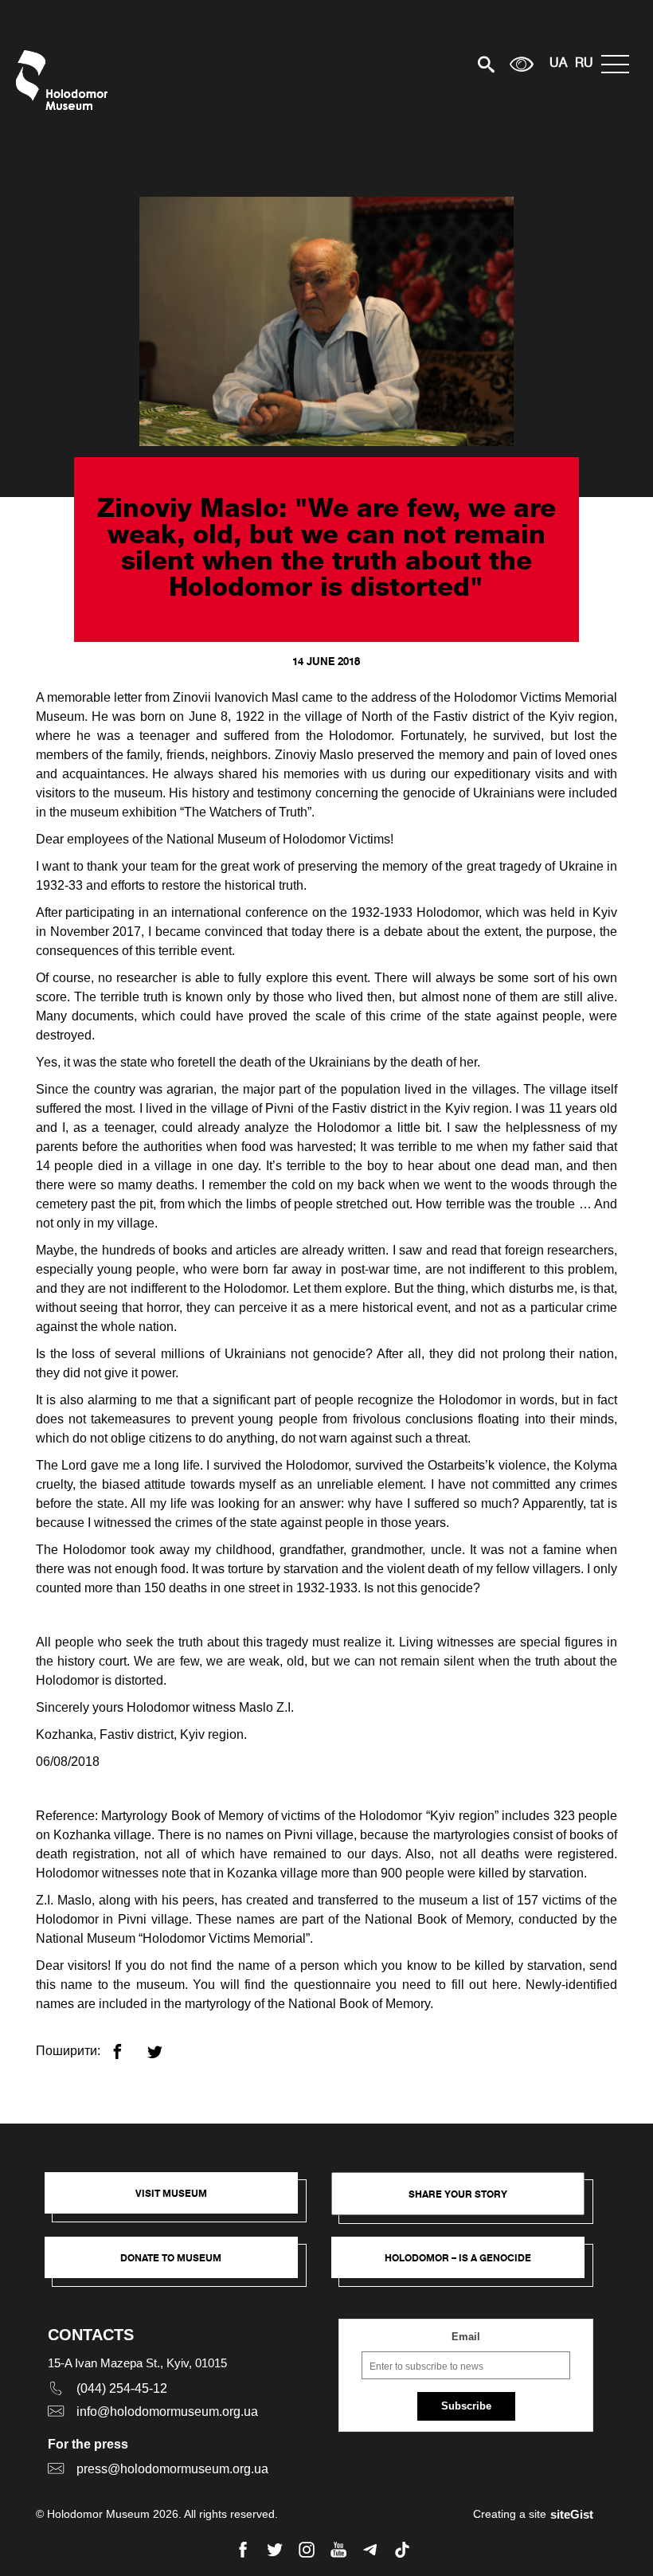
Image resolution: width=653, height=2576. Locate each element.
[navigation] (619, 64)
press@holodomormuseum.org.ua (172, 2469)
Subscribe (466, 2406)
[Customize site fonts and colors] (522, 64)
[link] (179, 2265)
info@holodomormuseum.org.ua (167, 2412)
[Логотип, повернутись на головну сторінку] (66, 80)
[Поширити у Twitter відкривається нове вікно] (164, 2045)
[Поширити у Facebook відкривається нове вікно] (127, 2045)
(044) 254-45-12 (122, 2388)
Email (466, 2337)
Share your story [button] (458, 2194)
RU (584, 64)
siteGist (572, 2514)
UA (558, 64)
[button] (179, 2201)
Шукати (430, 64)
